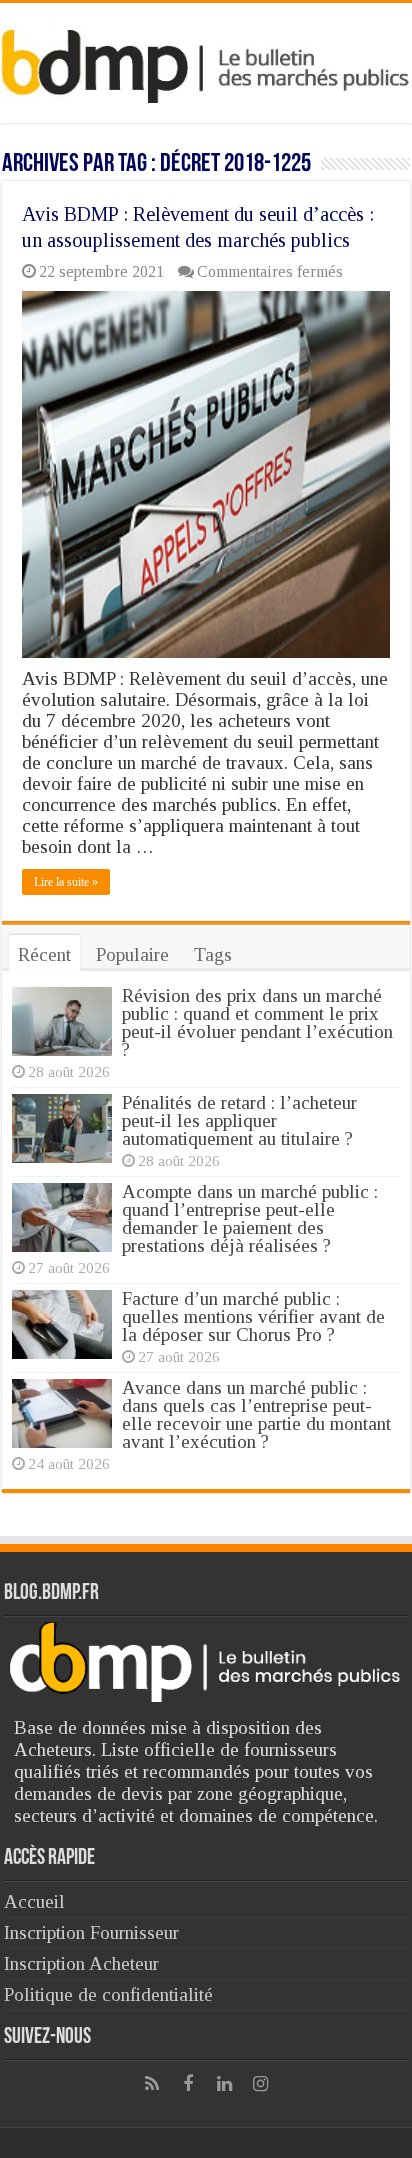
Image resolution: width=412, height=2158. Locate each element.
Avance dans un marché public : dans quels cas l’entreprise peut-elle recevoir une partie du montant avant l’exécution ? (256, 1414)
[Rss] (152, 2084)
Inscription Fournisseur (91, 1932)
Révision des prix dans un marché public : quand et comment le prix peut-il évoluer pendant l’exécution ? (257, 1022)
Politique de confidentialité (108, 1994)
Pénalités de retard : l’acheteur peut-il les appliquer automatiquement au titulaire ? (239, 1120)
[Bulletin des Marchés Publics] (206, 59)
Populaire (132, 954)
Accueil (34, 1901)
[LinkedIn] (224, 2084)
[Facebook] (188, 2084)
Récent (44, 954)
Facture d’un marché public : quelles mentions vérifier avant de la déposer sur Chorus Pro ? (253, 1316)
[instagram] (260, 2084)
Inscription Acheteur (81, 1963)
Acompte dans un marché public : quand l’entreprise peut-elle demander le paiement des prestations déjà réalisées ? (250, 1218)
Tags (213, 954)
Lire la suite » (66, 882)
